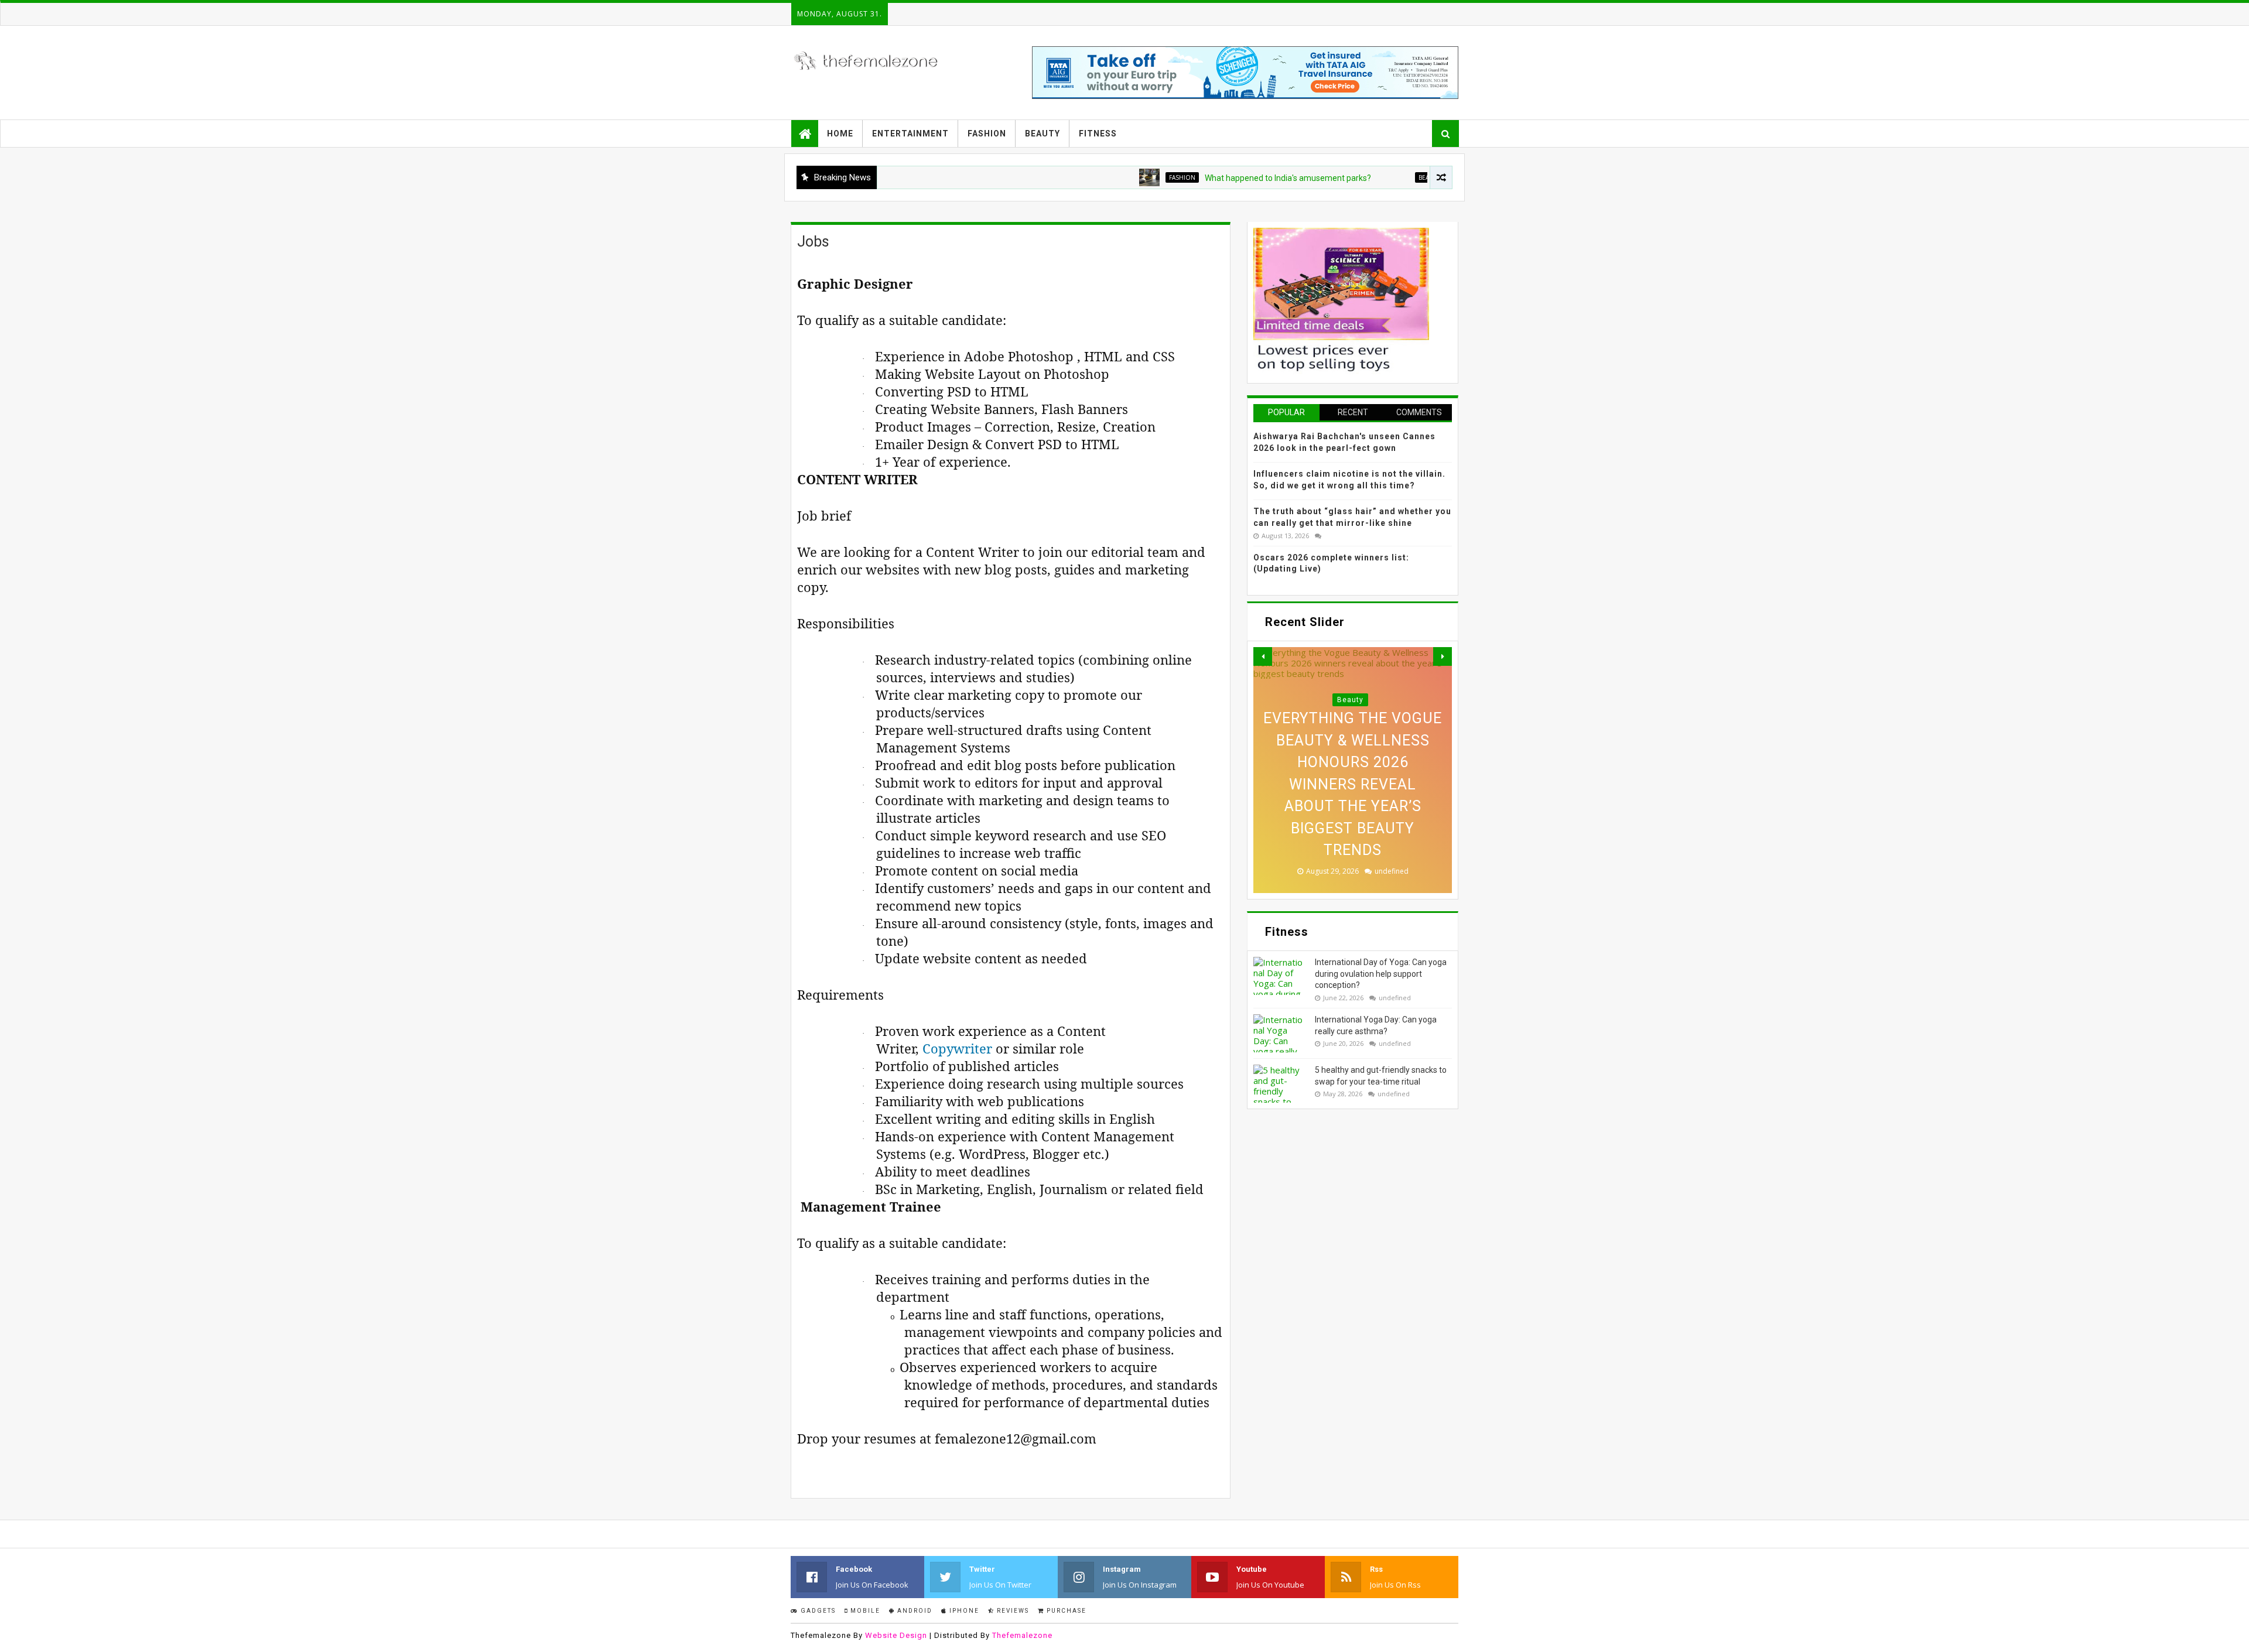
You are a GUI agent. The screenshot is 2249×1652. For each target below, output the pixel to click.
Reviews (1012, 1611)
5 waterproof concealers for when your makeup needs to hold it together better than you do (1353, 806)
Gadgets (817, 1611)
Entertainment (910, 134)
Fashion (987, 134)
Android (914, 1611)
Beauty (1043, 134)
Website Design (896, 1635)
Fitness (1098, 134)
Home (840, 134)
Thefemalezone (1022, 1635)
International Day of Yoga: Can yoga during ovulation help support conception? (1381, 974)
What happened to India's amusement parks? (1207, 178)
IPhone (963, 1611)
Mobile (864, 1611)
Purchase (1065, 1611)
